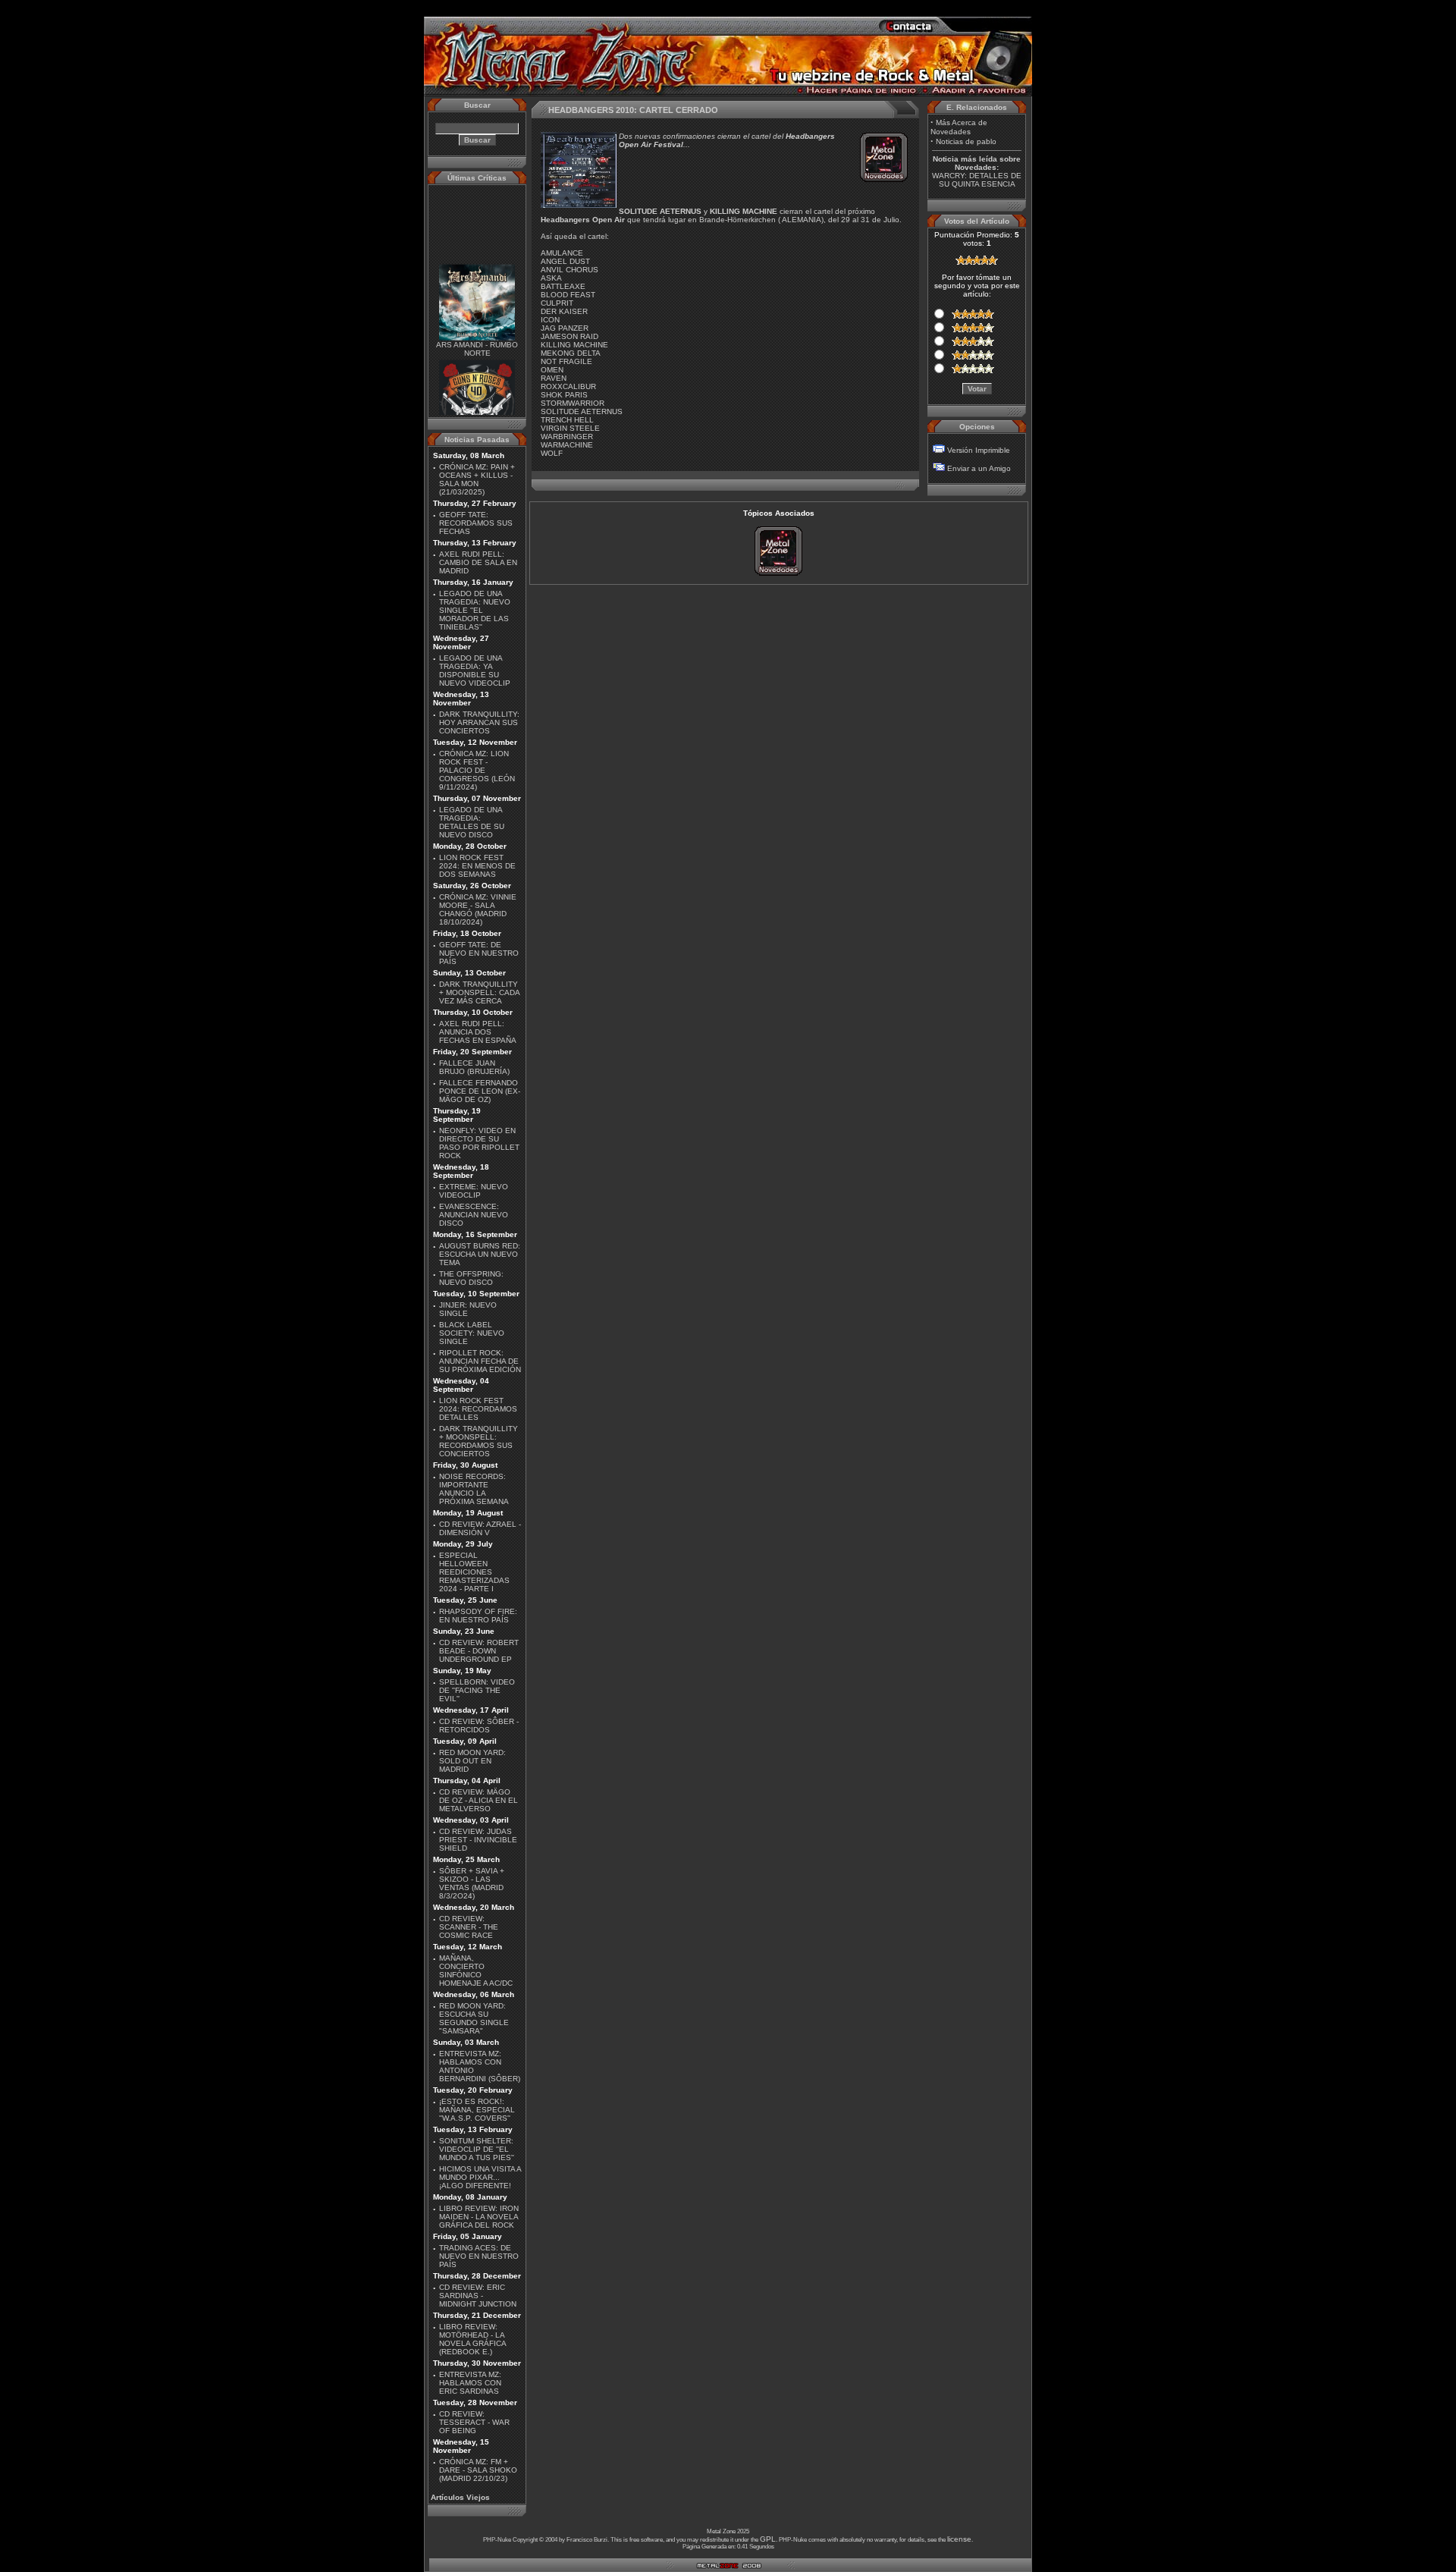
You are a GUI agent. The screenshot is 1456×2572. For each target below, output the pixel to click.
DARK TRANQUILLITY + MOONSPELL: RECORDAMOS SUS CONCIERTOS (479, 1441)
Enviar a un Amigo (979, 468)
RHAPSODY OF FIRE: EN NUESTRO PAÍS (478, 1616)
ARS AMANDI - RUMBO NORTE (477, 333)
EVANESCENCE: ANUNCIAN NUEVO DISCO (474, 1215)
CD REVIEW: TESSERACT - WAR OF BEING (474, 2422)
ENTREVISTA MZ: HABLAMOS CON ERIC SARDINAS (470, 2383)
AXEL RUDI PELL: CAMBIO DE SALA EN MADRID (478, 562)
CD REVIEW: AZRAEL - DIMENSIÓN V (480, 1528)
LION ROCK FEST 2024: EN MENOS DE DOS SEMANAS (477, 866)
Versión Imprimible (979, 450)
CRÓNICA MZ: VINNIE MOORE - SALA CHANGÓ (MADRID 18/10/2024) (478, 909)
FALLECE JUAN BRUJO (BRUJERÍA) (474, 1067)
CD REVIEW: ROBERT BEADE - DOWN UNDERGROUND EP (479, 1651)
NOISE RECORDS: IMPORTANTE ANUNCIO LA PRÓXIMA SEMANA (474, 1489)
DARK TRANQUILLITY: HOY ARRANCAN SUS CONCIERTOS (479, 722)
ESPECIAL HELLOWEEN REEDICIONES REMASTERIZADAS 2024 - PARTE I (474, 1572)
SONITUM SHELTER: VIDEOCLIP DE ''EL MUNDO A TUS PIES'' (477, 2149)
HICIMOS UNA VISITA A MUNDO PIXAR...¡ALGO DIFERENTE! (480, 2177)
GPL (768, 2539)
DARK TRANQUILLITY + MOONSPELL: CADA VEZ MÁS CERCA (479, 992)
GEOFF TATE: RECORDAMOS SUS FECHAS (476, 523)
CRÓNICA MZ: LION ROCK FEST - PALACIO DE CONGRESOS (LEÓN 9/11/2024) (477, 770)
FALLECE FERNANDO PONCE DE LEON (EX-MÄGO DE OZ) (480, 1091)
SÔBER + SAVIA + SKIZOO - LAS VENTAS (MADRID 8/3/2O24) (472, 1883)
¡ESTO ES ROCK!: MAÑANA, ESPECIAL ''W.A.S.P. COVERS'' (477, 2110)
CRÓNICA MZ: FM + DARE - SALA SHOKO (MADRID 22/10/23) (478, 2470)
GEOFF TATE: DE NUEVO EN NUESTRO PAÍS (479, 953)
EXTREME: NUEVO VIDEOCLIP (474, 1191)
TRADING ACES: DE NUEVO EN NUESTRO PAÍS (479, 2256)
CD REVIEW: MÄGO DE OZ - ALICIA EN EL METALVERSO (479, 1800)
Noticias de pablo (966, 141)
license (959, 2539)
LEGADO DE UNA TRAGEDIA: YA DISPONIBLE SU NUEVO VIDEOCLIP (475, 670)
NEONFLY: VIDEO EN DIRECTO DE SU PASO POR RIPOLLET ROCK (479, 1143)
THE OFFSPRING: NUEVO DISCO (471, 1278)
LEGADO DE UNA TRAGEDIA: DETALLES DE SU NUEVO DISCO (472, 822)
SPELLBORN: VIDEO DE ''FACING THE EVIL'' (477, 1690)
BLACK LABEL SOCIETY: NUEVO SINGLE (472, 1333)
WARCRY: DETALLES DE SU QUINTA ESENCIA (977, 180)
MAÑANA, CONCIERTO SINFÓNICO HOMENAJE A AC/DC (476, 1971)
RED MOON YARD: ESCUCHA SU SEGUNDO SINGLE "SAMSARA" (474, 2018)
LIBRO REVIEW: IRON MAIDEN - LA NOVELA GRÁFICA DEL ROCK (479, 2217)
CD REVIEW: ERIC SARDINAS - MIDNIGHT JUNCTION (478, 2296)
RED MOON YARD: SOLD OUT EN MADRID (472, 1761)
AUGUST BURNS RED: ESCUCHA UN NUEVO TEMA (480, 1254)
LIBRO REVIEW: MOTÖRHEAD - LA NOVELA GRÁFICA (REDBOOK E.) (472, 2339)
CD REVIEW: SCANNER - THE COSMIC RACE (469, 1927)
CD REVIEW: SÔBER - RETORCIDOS (479, 1726)
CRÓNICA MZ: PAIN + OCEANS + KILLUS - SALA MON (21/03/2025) (477, 479)
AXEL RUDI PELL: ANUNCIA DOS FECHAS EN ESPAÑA (478, 1032)
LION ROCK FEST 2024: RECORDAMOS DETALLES (478, 1409)
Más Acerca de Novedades (959, 127)
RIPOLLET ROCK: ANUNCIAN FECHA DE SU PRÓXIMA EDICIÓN (480, 1361)
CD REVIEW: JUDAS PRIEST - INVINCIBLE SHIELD (478, 1840)
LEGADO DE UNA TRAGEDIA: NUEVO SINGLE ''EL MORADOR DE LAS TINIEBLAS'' (475, 610)
